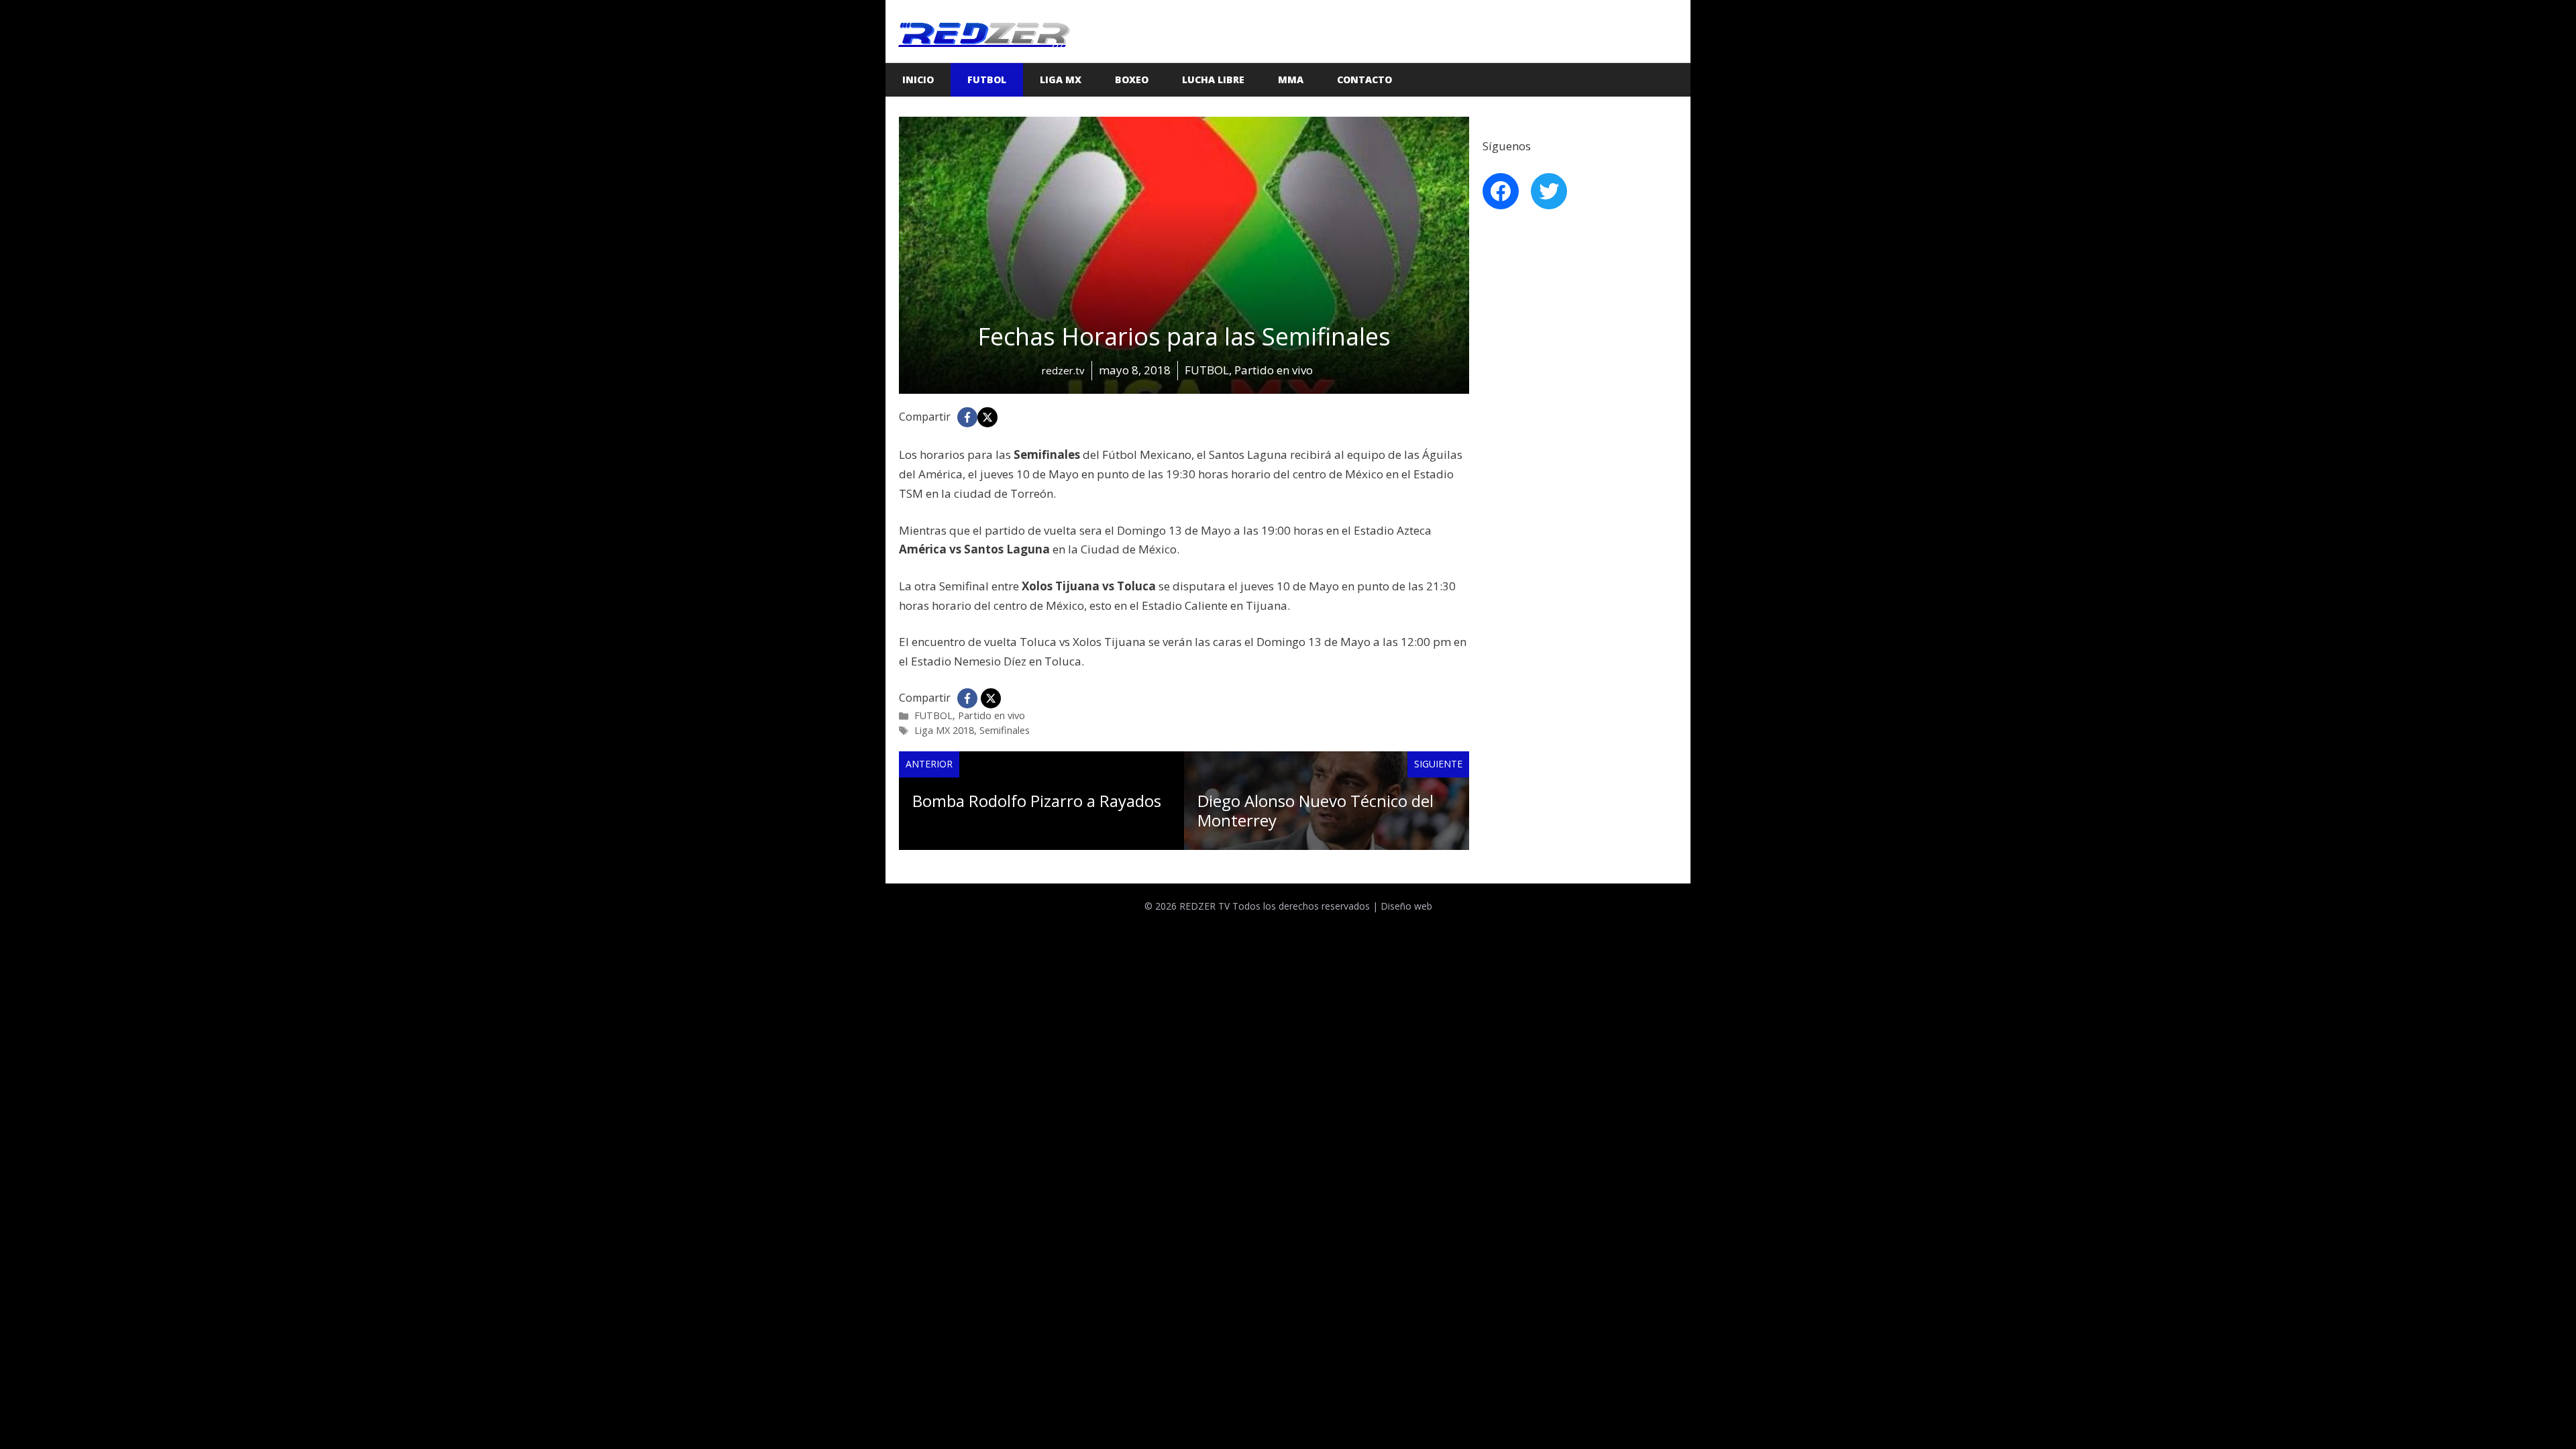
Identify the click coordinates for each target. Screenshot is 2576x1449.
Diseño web (1406, 906)
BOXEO (1132, 79)
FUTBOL (987, 79)
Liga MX (1061, 79)
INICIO (918, 79)
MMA (1291, 79)
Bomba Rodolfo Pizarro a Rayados (1037, 801)
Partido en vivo (991, 715)
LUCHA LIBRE (1213, 79)
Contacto (1364, 79)
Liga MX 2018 (944, 730)
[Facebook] (967, 417)
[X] (987, 417)
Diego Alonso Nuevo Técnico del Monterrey (1316, 810)
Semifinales (1005, 730)
